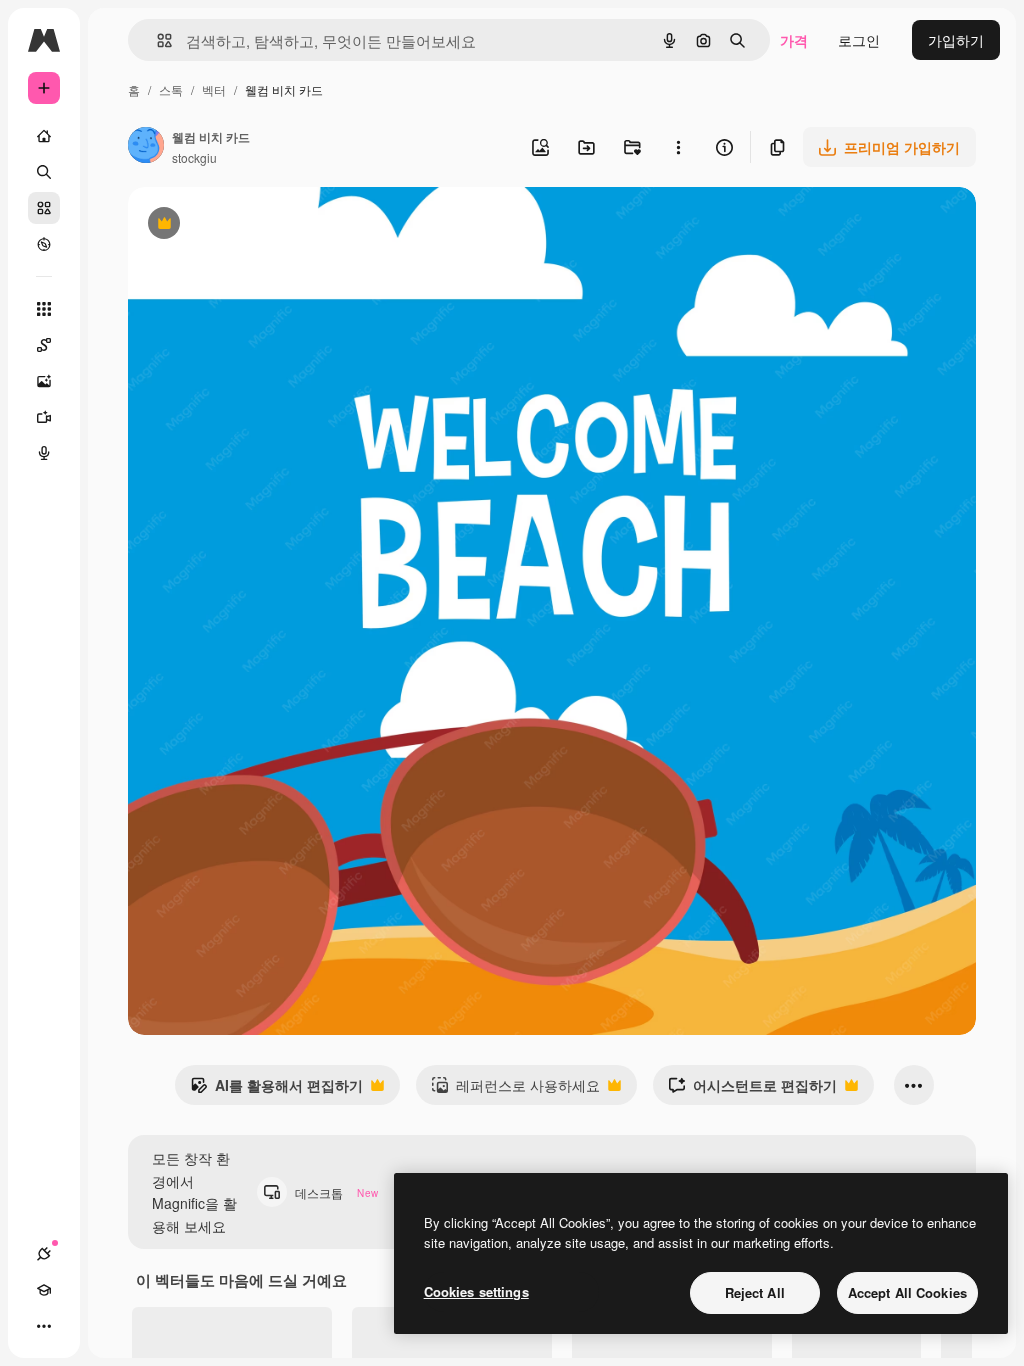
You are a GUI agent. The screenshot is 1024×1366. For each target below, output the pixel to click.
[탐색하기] (44, 244)
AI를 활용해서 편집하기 (276, 1090)
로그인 (859, 40)
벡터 (214, 89)
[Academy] (44, 1290)
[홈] (44, 136)
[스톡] (44, 208)
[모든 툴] (44, 309)
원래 (243, 225)
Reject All (755, 1292)
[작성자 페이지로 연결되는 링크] (146, 147)
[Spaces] (44, 345)
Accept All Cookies (907, 1292)
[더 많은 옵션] (678, 147)
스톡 (171, 89)
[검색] (44, 172)
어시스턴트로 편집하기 (752, 1090)
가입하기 (956, 40)
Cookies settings (476, 1291)
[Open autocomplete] (156, 40)
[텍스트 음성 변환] (44, 453)
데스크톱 (336, 1192)
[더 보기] (44, 1326)
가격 (794, 40)
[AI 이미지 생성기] (44, 381)
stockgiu (194, 157)
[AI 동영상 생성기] (44, 417)
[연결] (44, 1254)
